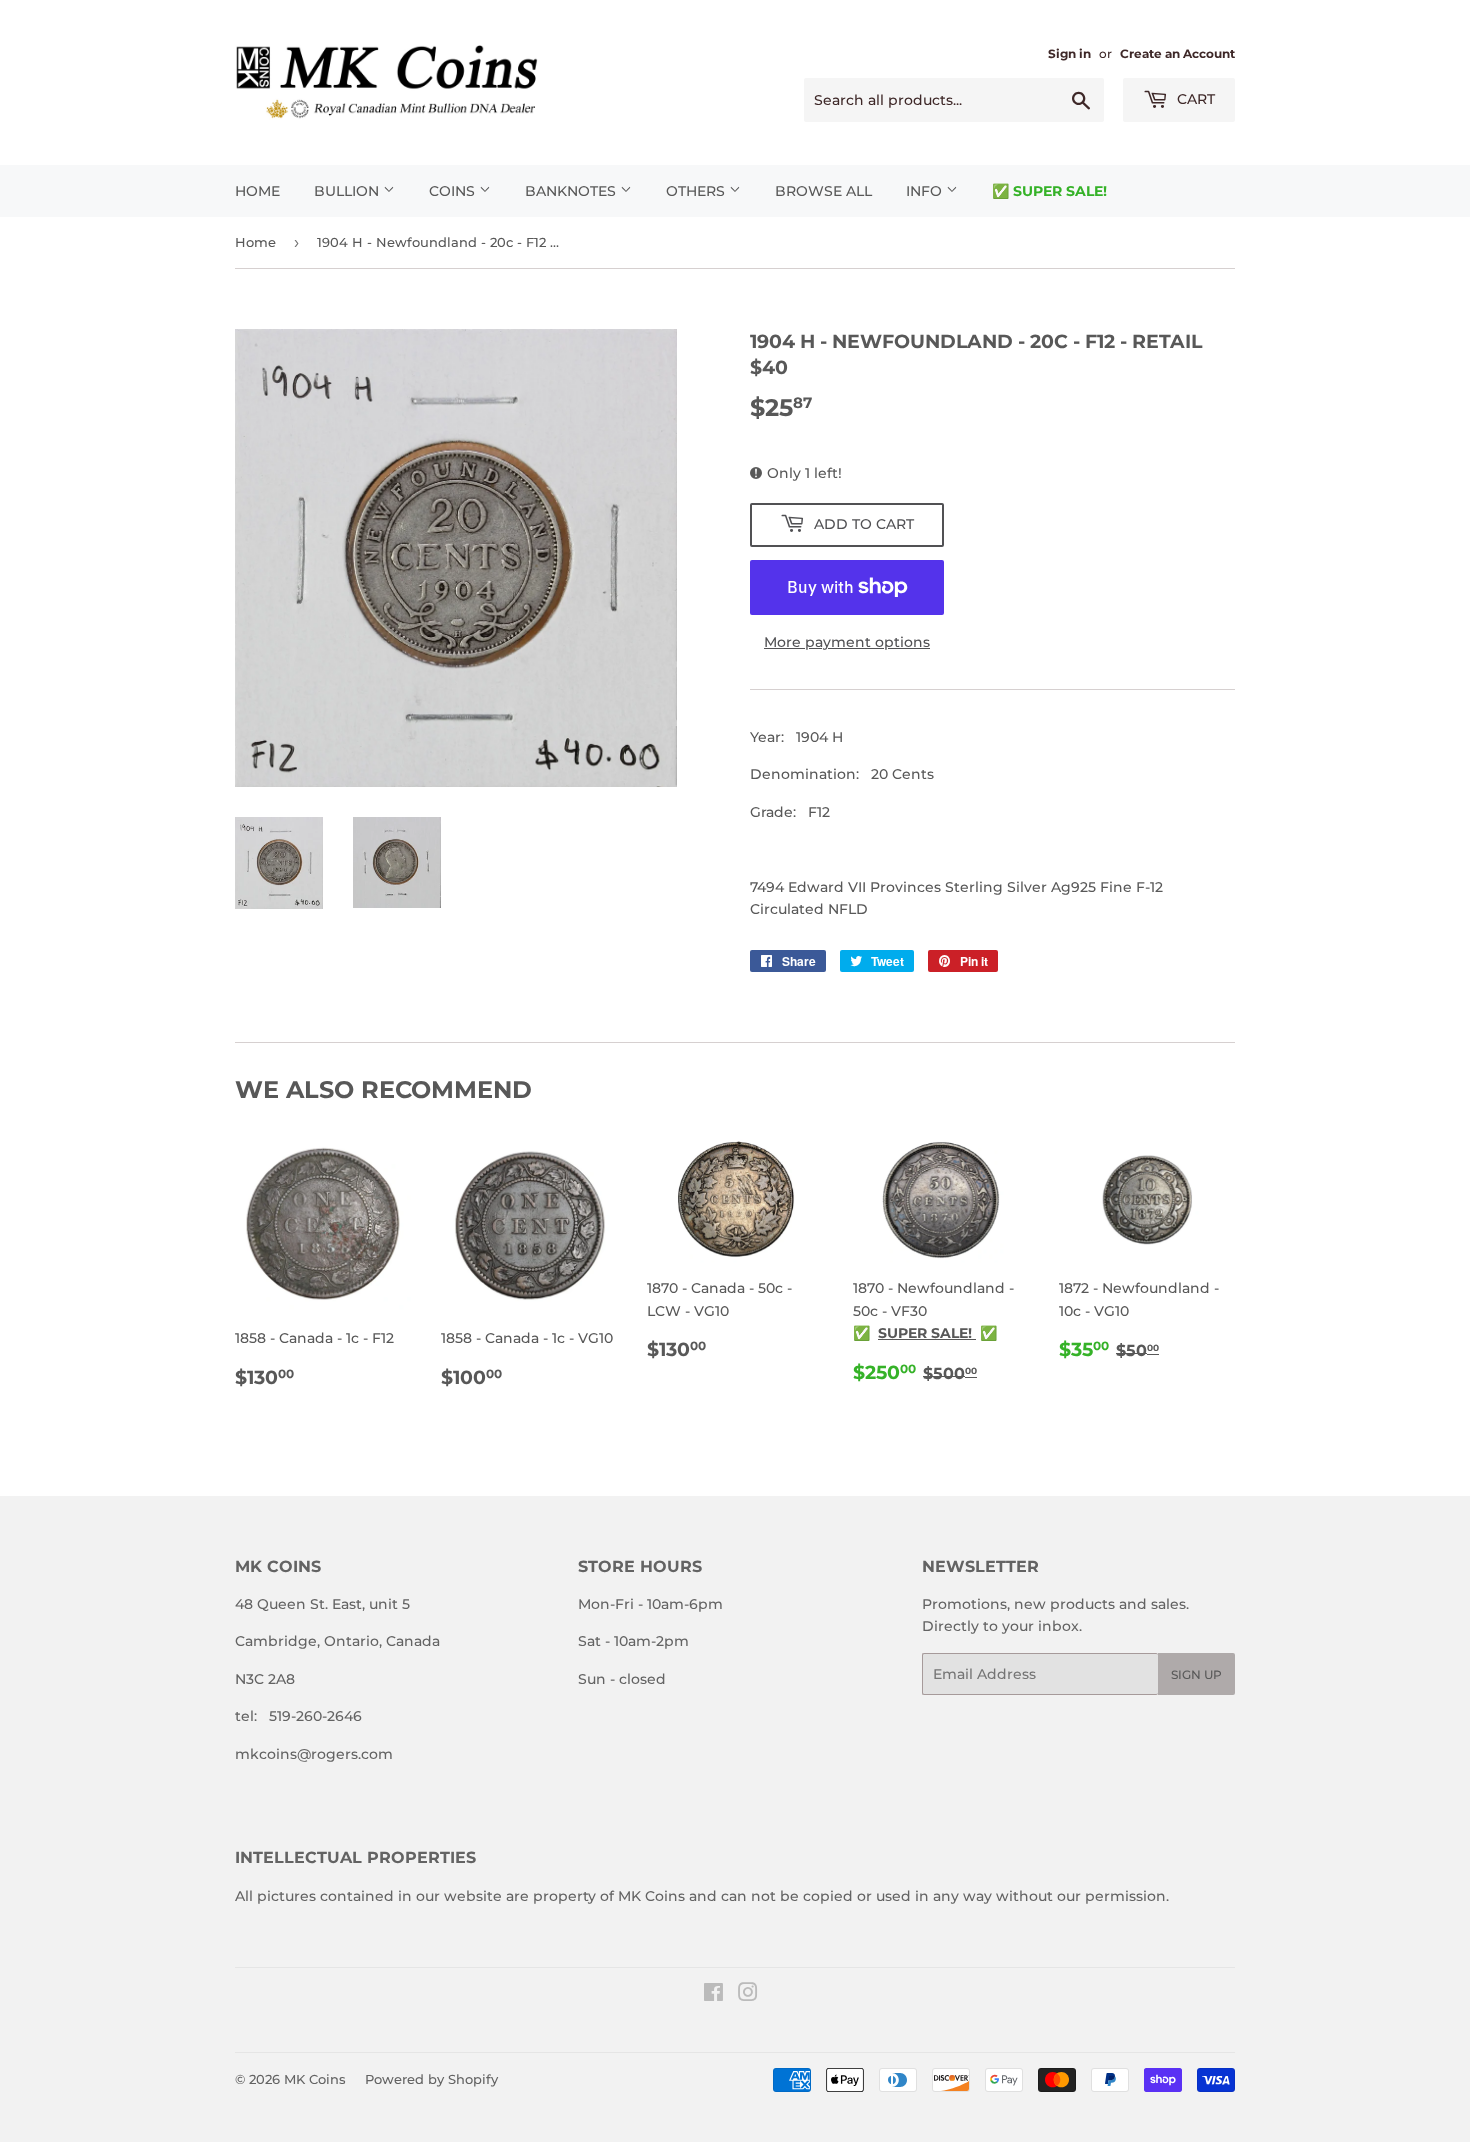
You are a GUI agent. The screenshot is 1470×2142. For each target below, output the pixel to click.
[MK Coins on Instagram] (748, 1995)
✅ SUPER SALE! (1049, 191)
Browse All (823, 191)
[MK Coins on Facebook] (713, 1995)
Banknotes (572, 191)
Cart (1194, 99)
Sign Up (1196, 1674)
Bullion (348, 191)
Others (697, 191)
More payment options (847, 642)
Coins (454, 191)
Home (257, 191)
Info (926, 191)
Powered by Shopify (431, 2079)
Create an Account (1177, 53)
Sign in (1069, 53)
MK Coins (315, 2079)
